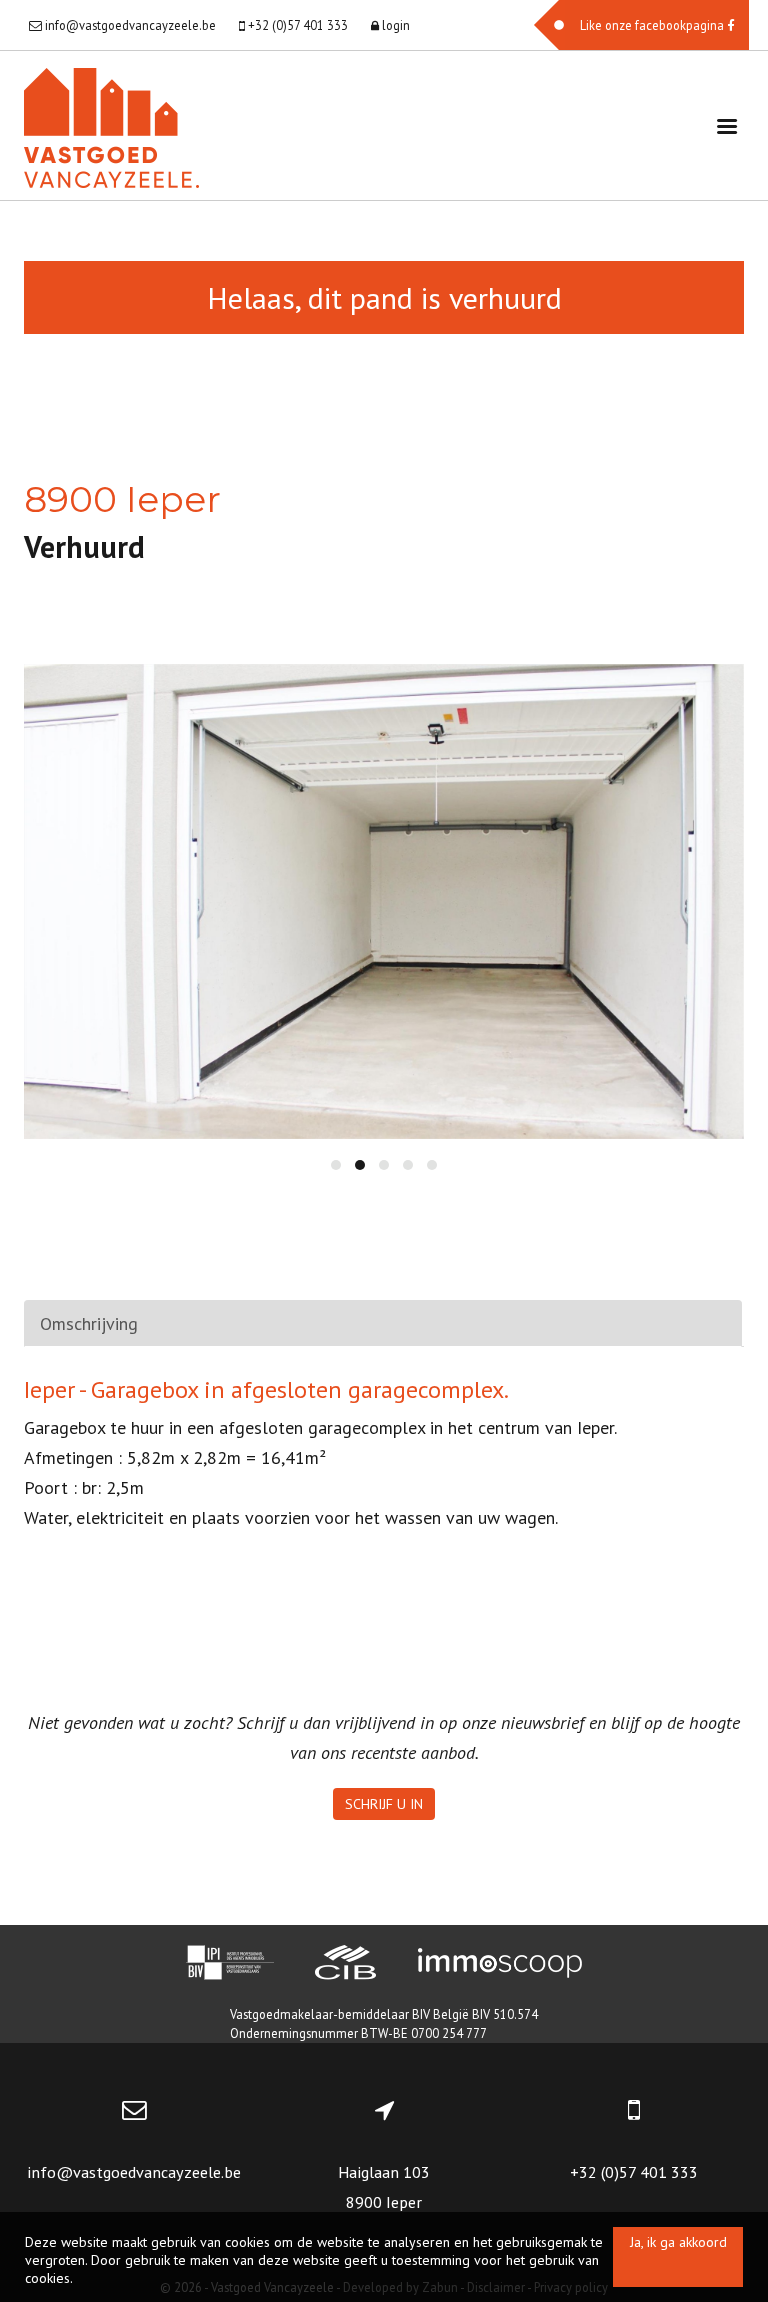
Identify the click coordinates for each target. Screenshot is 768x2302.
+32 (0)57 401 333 (634, 2172)
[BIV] (230, 1965)
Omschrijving (89, 1323)
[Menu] (727, 125)
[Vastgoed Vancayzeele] (111, 125)
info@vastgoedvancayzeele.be (134, 2172)
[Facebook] (641, 25)
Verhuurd (84, 546)
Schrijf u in (384, 1804)
